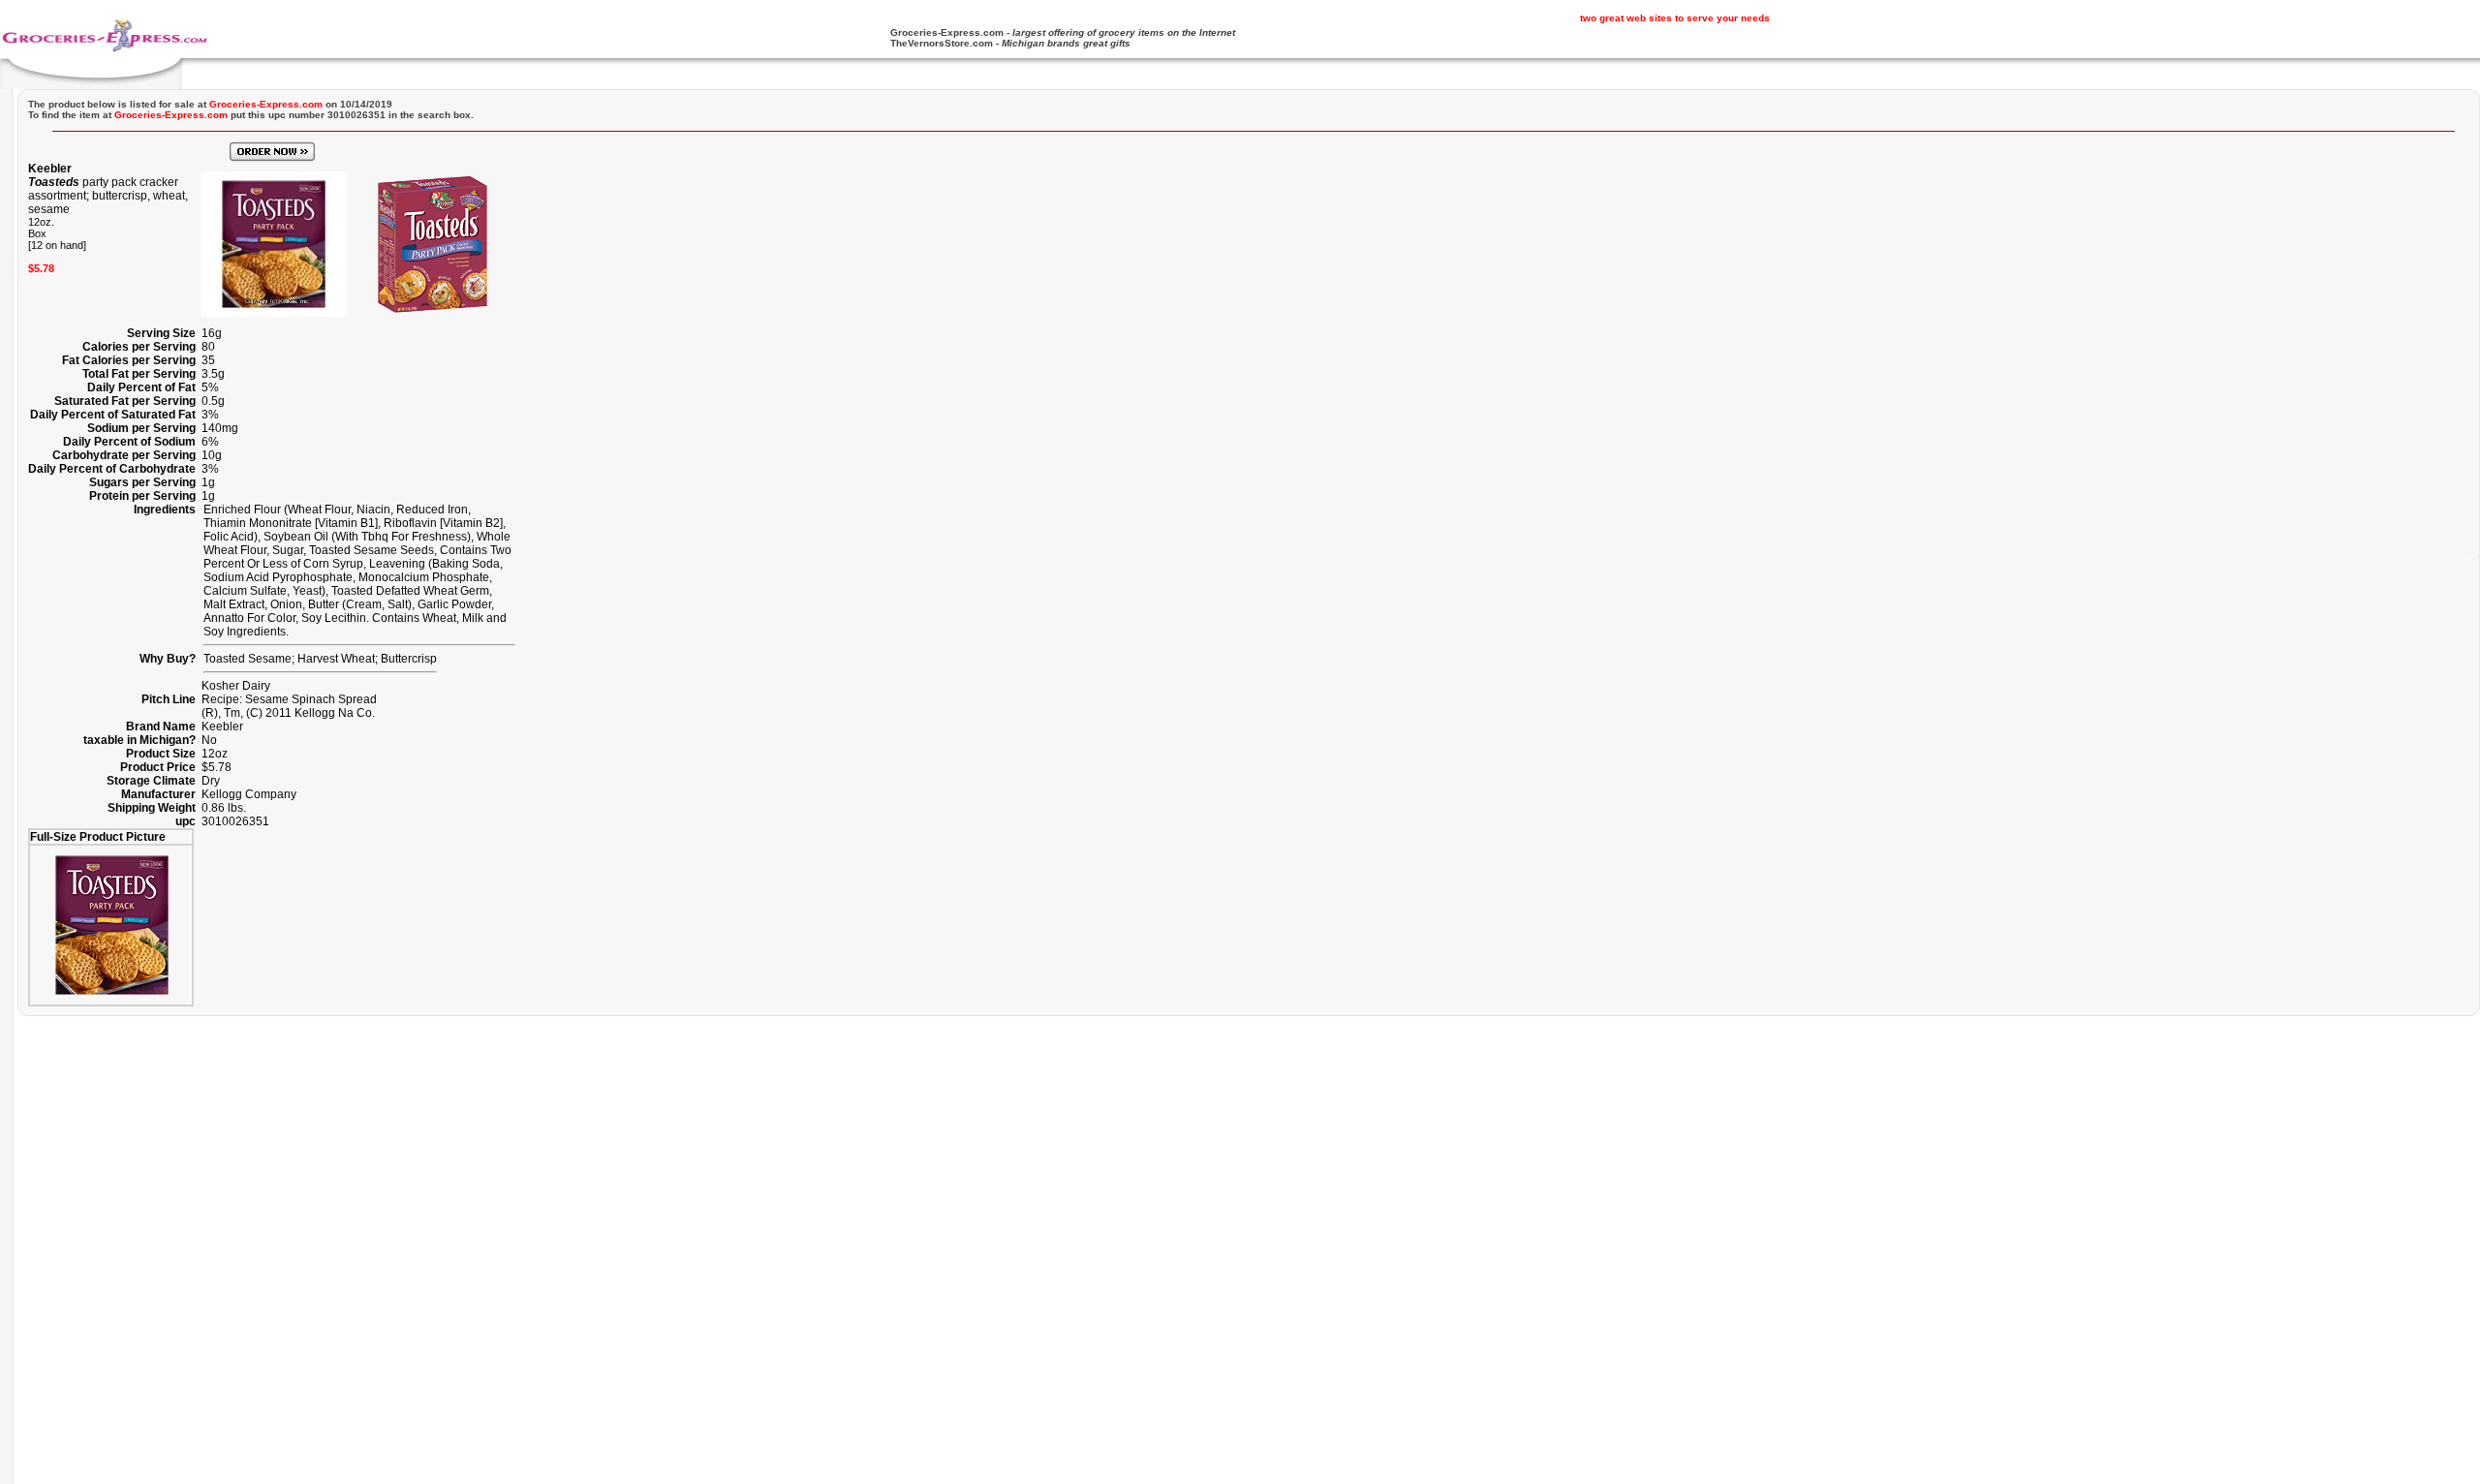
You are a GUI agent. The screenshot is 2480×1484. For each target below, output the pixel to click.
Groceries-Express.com (947, 32)
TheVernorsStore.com (942, 43)
